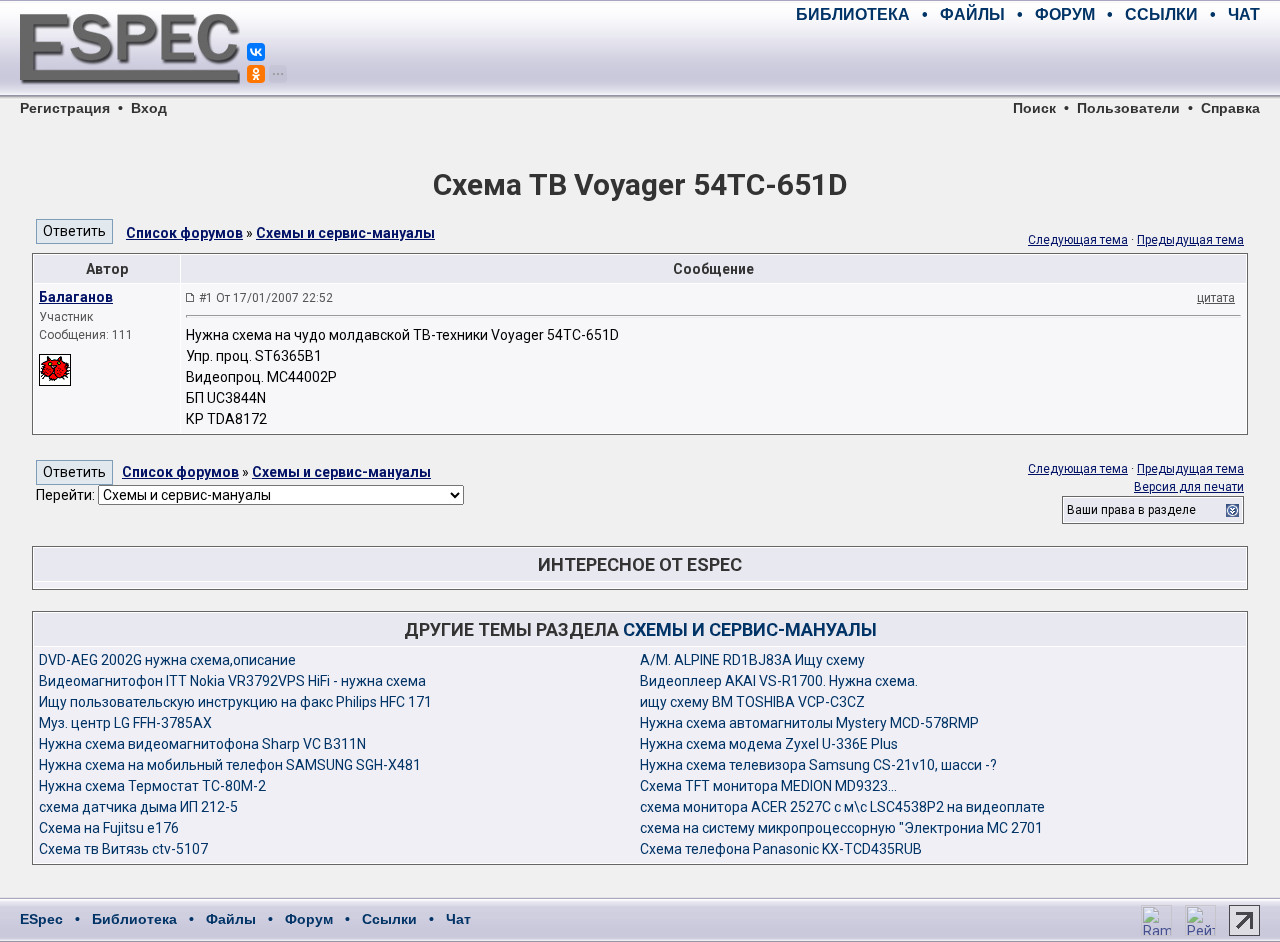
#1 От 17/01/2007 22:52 (266, 298)
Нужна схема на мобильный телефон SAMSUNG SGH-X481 (230, 765)
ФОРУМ (1065, 14)
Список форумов (184, 233)
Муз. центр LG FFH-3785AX (125, 723)
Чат (458, 919)
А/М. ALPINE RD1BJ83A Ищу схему (752, 660)
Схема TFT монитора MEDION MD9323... (768, 786)
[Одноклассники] (256, 74)
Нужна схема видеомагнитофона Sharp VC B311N (202, 744)
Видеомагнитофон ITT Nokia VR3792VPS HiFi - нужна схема (232, 681)
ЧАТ (1244, 14)
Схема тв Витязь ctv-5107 (123, 849)
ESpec (41, 919)
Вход (149, 108)
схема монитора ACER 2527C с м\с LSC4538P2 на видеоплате (842, 807)
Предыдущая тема (1190, 240)
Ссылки (389, 919)
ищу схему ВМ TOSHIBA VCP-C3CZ (752, 702)
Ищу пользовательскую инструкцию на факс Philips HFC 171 (235, 702)
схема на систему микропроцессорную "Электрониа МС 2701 (841, 828)
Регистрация (65, 108)
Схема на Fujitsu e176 (109, 828)
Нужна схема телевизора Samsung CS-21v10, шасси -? (818, 765)
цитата (1216, 298)
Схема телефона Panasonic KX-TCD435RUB (781, 849)
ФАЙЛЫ (972, 14)
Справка (1230, 108)
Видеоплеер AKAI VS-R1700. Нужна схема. (779, 681)
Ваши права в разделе (1131, 510)
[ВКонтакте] (256, 52)
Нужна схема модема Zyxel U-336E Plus (769, 744)
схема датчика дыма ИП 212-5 (138, 807)
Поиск (1034, 108)
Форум (309, 919)
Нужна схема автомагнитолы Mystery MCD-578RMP (809, 723)
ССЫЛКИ (1161, 14)
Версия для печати (1189, 487)
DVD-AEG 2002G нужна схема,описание (167, 660)
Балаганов (76, 297)
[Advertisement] (1026, 60)
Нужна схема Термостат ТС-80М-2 (152, 786)
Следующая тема (1078, 240)
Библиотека (134, 919)
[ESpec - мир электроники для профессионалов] (130, 95)
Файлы (231, 919)
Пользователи (1128, 108)
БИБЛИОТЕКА (853, 14)
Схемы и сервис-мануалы (345, 233)
